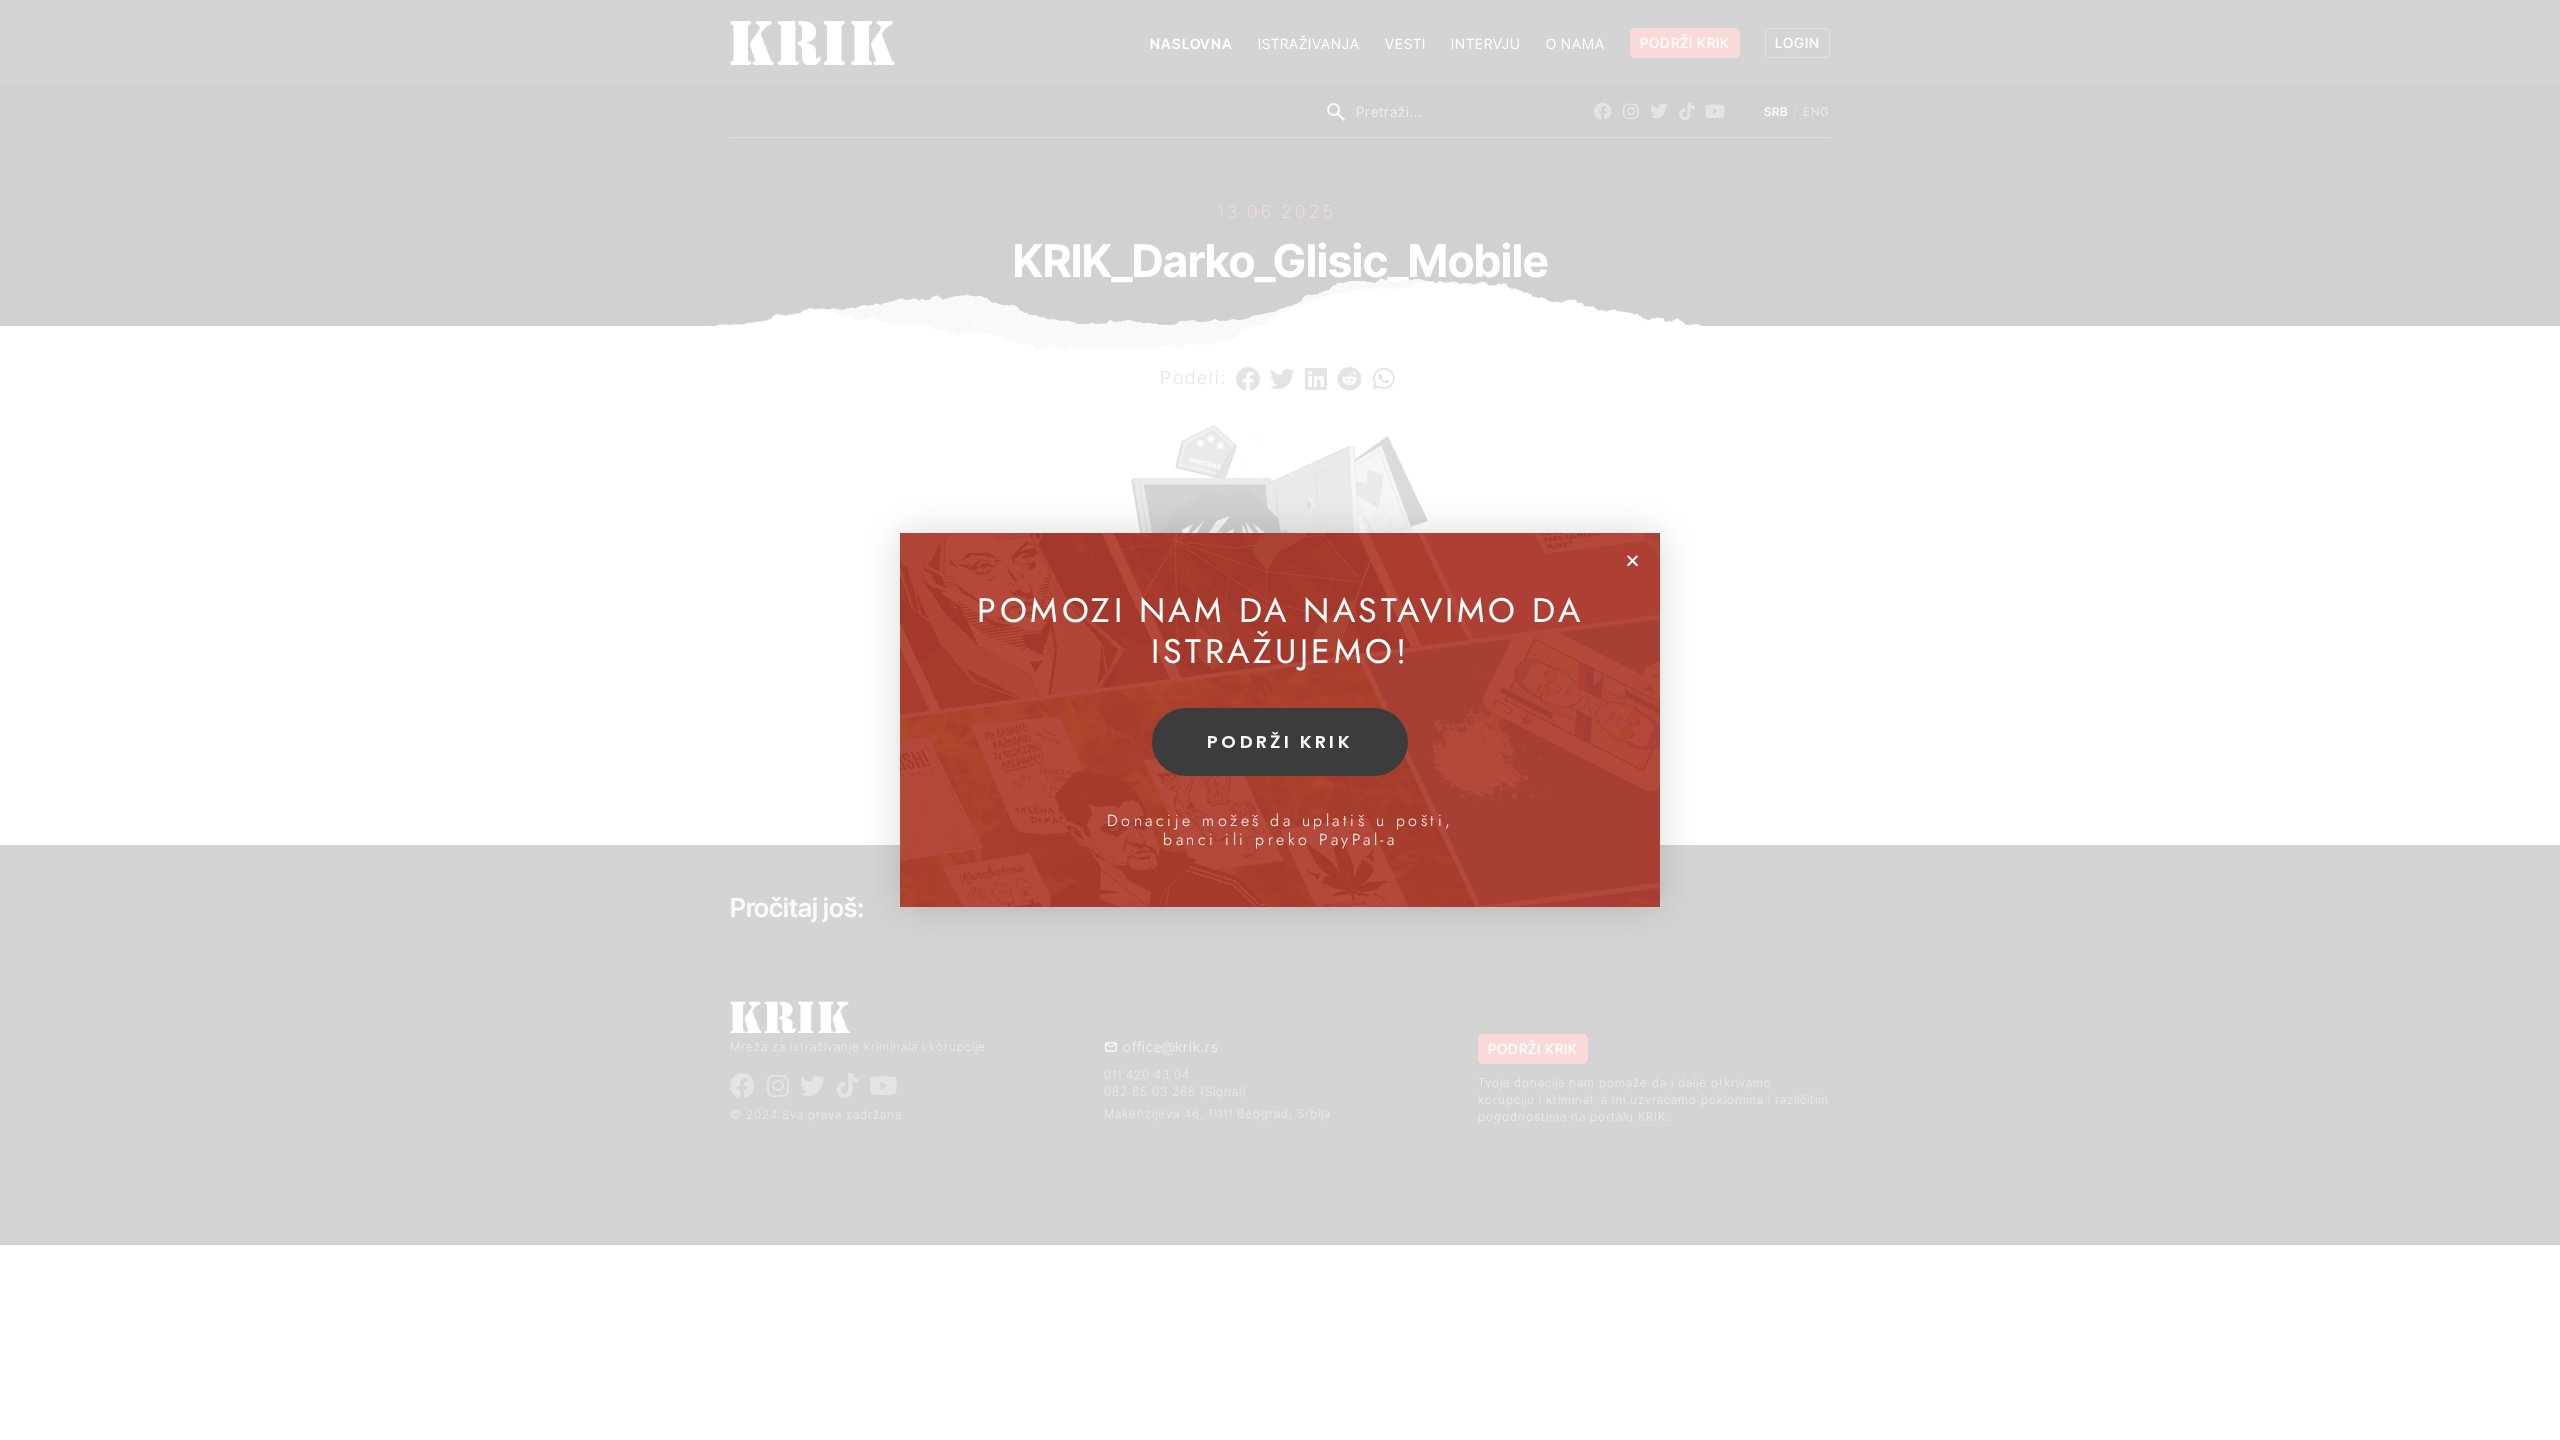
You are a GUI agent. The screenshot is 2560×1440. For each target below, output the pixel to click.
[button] (1632, 560)
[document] (1280, 720)
